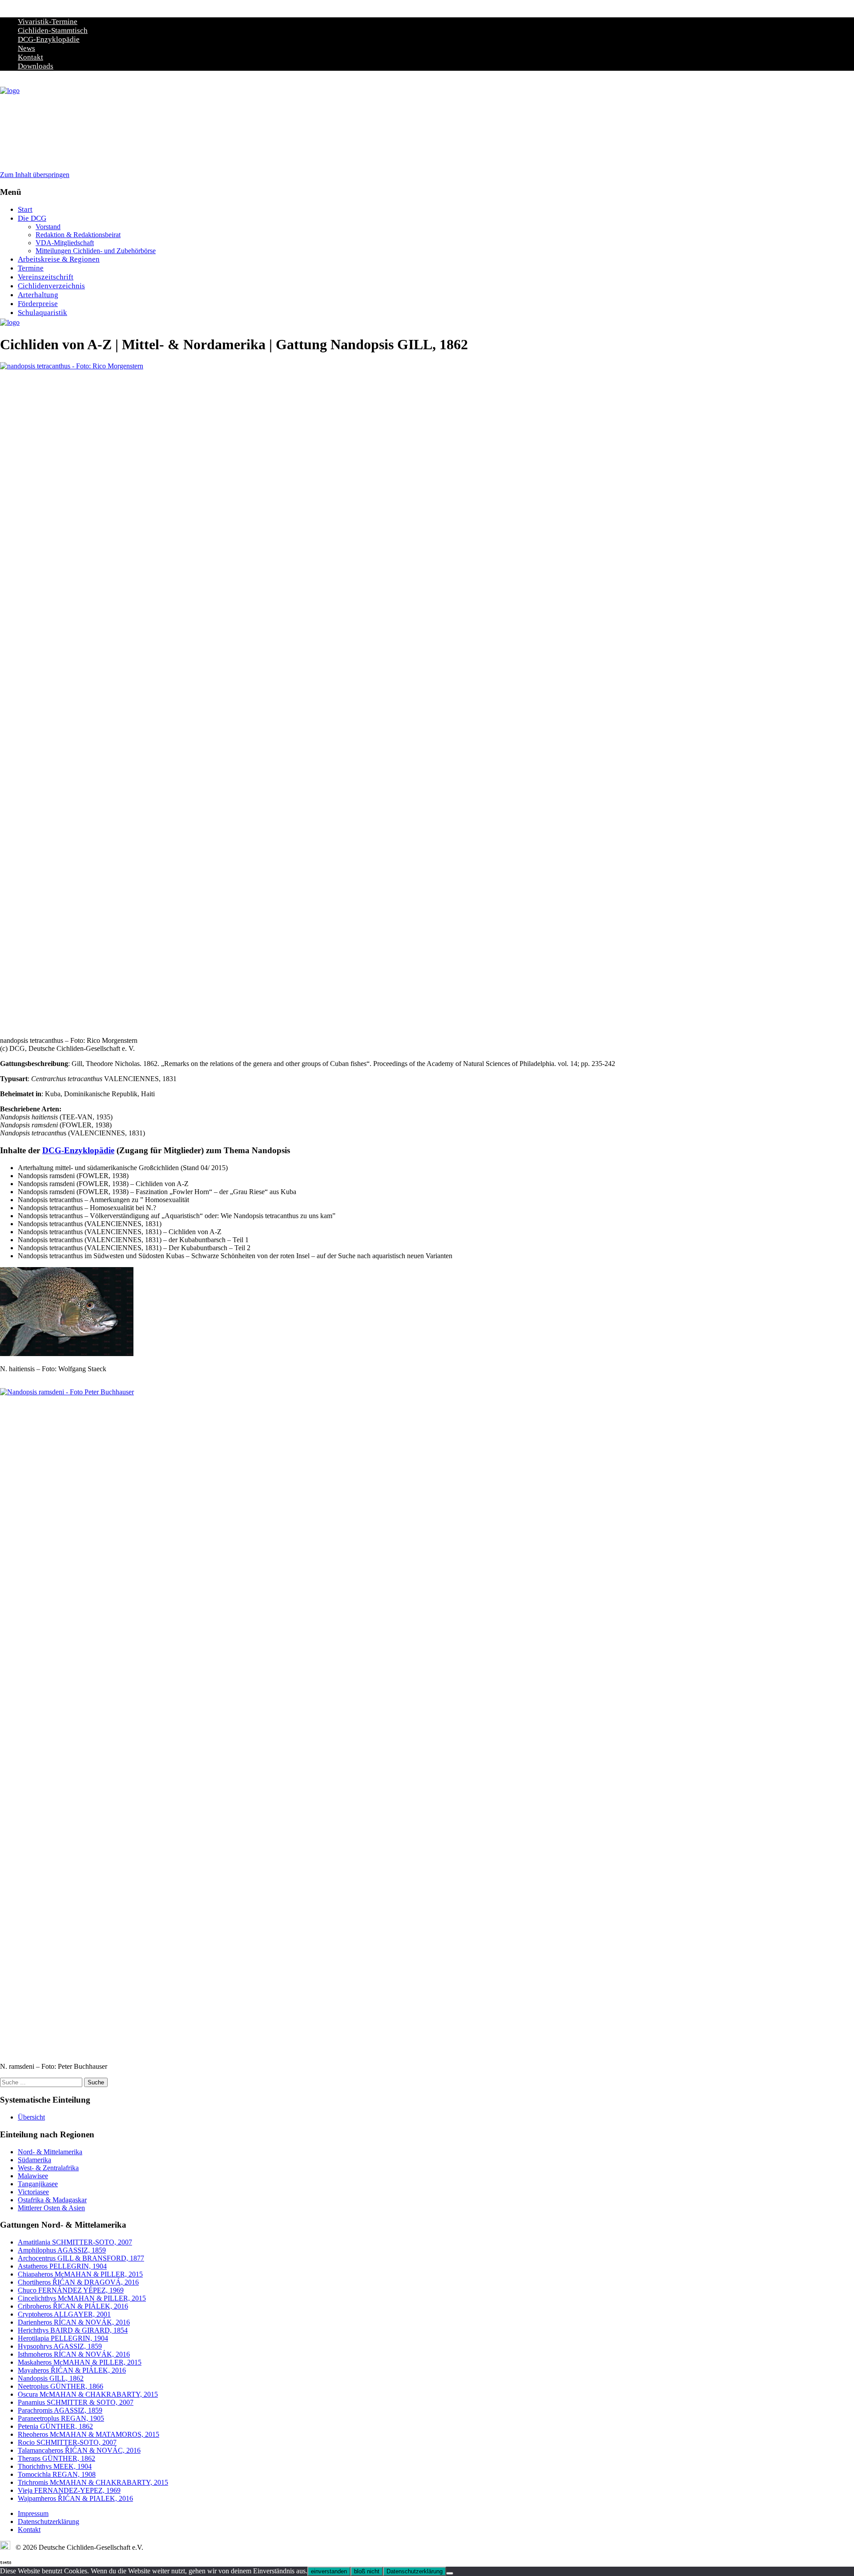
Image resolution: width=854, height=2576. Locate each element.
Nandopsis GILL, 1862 (51, 2378)
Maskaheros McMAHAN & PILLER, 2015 (80, 2362)
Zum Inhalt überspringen (35, 175)
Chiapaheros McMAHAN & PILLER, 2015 (80, 2274)
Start (25, 209)
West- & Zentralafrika (48, 2168)
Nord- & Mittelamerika (50, 2152)
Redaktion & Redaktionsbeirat (78, 235)
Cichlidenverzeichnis (51, 286)
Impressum (33, 2513)
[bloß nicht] (450, 2573)
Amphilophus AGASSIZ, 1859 (62, 2250)
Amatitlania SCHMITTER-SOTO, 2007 (75, 2242)
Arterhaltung (38, 295)
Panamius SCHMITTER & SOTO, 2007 (76, 2402)
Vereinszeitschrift (46, 277)
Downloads (36, 66)
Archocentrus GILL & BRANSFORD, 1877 (81, 2258)
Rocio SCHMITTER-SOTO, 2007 (67, 2442)
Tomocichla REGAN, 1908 (57, 2474)
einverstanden (329, 2571)
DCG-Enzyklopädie (49, 39)
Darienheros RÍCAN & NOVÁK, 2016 (74, 2322)
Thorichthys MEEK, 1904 (55, 2466)
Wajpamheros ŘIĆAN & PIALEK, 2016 (75, 2498)
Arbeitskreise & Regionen (59, 259)
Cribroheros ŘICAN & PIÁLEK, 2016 (73, 2306)
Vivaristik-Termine (48, 22)
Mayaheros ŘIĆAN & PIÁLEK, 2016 (72, 2370)
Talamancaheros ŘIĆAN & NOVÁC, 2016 (79, 2450)
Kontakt (30, 57)
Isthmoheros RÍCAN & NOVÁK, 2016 (74, 2354)
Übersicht (31, 2117)
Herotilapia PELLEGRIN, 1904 (63, 2338)
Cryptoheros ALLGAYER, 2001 (64, 2314)
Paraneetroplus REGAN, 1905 (61, 2418)
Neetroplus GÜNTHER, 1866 (60, 2386)
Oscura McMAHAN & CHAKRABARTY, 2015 (88, 2394)
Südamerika (34, 2160)
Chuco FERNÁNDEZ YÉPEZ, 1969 (71, 2290)
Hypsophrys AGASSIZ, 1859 (60, 2346)
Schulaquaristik (42, 313)
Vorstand (48, 227)
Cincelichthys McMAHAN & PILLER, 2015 (82, 2298)
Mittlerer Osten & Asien (51, 2208)
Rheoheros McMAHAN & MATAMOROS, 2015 (89, 2434)
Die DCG (32, 218)
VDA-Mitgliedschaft (65, 243)
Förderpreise (38, 304)
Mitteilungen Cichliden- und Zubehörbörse (96, 251)
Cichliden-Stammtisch (53, 30)
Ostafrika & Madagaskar (52, 2200)
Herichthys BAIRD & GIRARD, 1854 (73, 2330)
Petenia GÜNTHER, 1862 (55, 2426)
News (26, 48)
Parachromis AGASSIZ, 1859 (60, 2410)
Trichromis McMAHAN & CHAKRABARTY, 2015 (93, 2482)
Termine (31, 268)
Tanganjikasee (38, 2184)
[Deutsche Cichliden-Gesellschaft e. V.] (10, 91)
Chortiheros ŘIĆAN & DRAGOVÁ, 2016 (78, 2282)
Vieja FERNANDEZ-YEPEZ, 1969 (69, 2490)
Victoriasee (33, 2192)
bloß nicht (367, 2571)
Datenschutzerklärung (48, 2521)
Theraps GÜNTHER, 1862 (56, 2458)
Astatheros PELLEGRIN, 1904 (62, 2266)
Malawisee (33, 2176)
